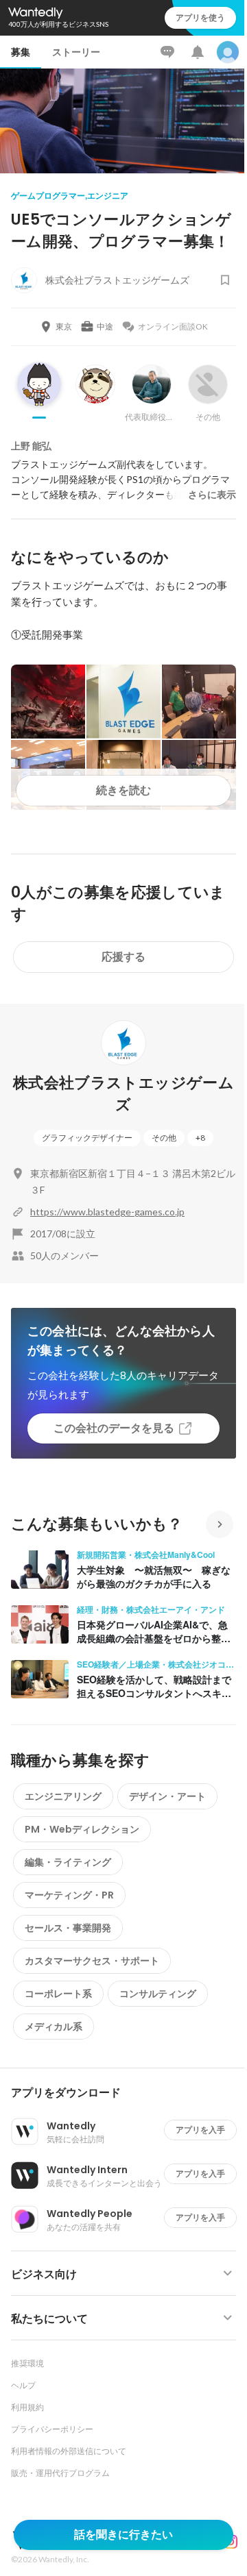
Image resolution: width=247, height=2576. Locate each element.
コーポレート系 (58, 1994)
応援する (123, 957)
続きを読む (123, 790)
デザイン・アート (167, 1796)
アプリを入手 (200, 2130)
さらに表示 (212, 495)
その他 (164, 1138)
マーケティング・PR (69, 1895)
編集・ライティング (68, 1862)
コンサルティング (158, 1994)
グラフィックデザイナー (87, 1138)
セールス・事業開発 (68, 1928)
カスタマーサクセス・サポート (92, 1961)
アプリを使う (200, 17)
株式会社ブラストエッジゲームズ (123, 1094)
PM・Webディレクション (82, 1829)
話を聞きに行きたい (123, 2535)
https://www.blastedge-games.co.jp (107, 1212)
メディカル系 (54, 2027)
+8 (200, 1138)
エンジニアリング (63, 1796)
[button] (129, 2093)
